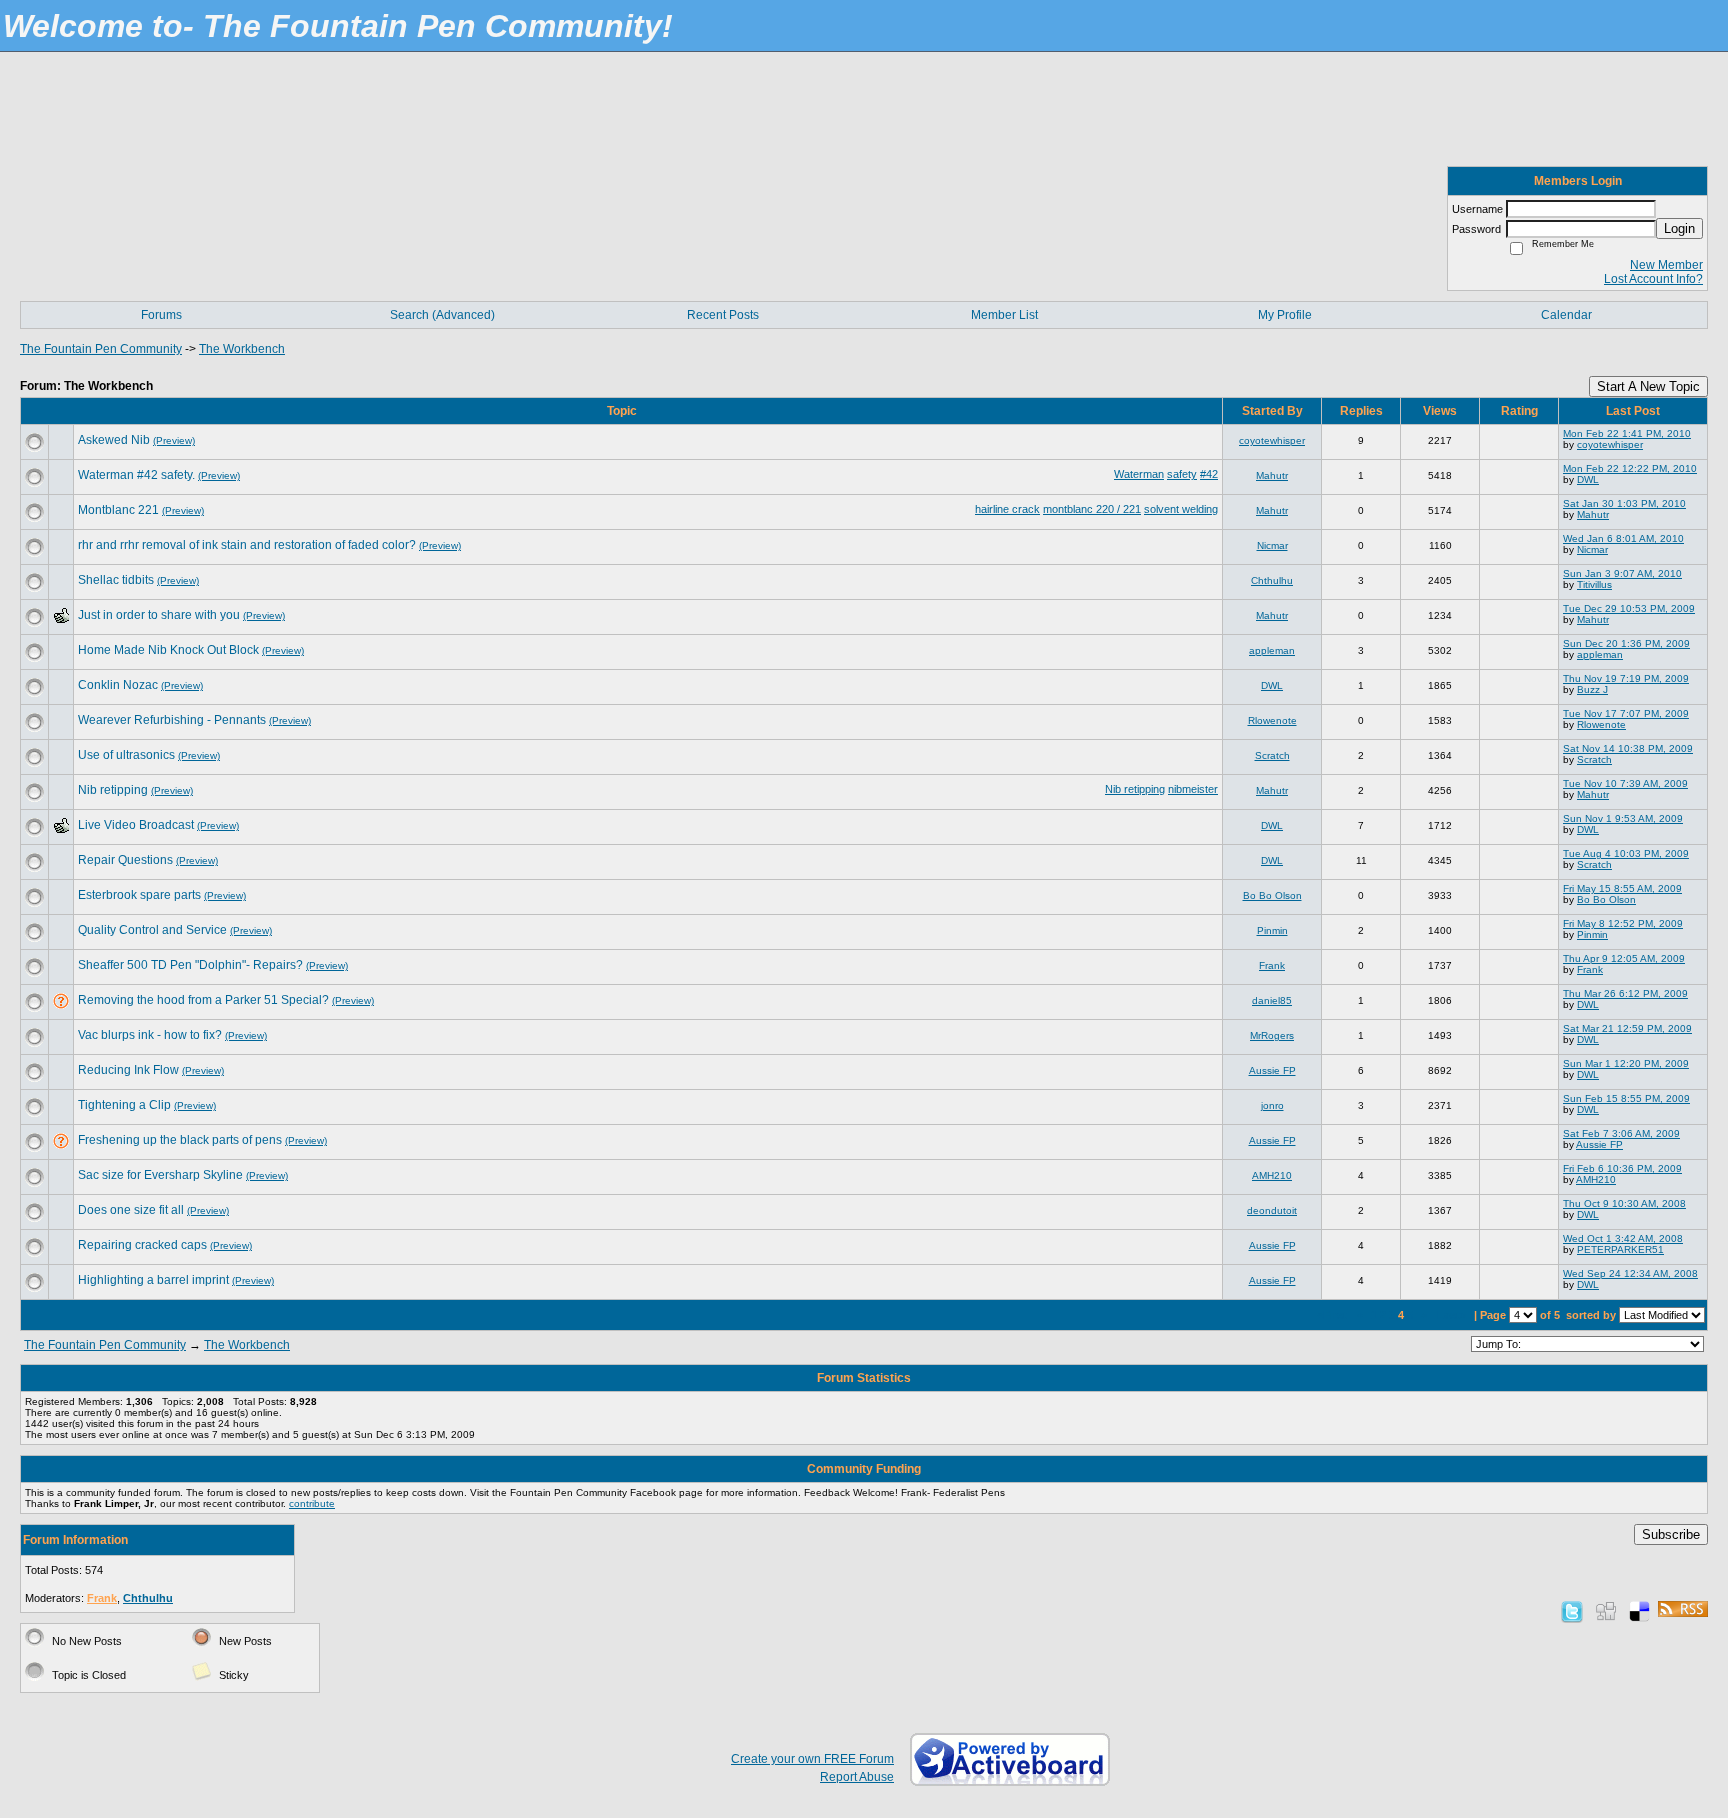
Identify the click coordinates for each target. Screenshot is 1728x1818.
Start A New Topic (1648, 386)
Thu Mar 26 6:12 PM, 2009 (1625, 993)
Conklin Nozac (118, 685)
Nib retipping (113, 790)
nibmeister (1193, 789)
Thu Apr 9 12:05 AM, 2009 (1624, 958)
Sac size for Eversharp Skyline (160, 1175)
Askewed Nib (114, 440)
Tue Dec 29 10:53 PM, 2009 (1629, 608)
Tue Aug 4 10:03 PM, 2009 (1626, 853)
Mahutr (1272, 475)
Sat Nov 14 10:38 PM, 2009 (1628, 748)
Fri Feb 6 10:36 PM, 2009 (1622, 1168)
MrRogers (1272, 1035)
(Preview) (174, 440)
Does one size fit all (131, 1210)
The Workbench (242, 349)
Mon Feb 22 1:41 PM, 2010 (1627, 433)
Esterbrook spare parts (139, 895)
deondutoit (1272, 1210)
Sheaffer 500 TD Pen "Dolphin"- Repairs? (190, 965)
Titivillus (1594, 584)
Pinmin (1272, 930)
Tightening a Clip (124, 1105)
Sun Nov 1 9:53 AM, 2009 (1623, 818)
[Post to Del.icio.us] (1639, 1611)
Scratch (1272, 755)
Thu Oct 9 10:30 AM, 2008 (1624, 1203)
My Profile (1285, 315)
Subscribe (1671, 1534)
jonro (1272, 1105)
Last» (1453, 1315)
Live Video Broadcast (136, 825)
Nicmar (1272, 545)
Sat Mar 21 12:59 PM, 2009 (1627, 1028)
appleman (1272, 650)
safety (1182, 474)
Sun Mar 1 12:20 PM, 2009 (1626, 1063)
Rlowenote (1272, 720)
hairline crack (1007, 509)
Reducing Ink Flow (128, 1070)
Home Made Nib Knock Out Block (168, 650)
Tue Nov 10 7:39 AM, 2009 (1625, 783)
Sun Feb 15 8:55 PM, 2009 (1626, 1098)
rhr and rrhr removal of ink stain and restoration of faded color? (247, 545)
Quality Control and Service (152, 930)
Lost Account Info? (1653, 279)
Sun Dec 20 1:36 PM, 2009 (1626, 643)
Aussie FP (1272, 1070)
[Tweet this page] (1572, 1611)
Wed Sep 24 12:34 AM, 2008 (1630, 1273)
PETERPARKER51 (1620, 1249)
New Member (1666, 265)
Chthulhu (1272, 580)
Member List (1004, 315)
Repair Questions (125, 860)
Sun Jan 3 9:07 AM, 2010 (1622, 573)
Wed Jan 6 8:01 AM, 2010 (1623, 538)
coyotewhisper (1272, 440)
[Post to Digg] (1606, 1611)
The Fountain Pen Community (101, 349)
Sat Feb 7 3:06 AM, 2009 (1621, 1133)
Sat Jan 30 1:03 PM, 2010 (1624, 503)
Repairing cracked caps (142, 1245)
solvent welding (1181, 509)
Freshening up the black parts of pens (180, 1140)
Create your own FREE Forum (812, 1759)
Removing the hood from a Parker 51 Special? (203, 1000)
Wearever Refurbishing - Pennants (172, 720)
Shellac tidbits (116, 580)
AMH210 (1272, 1175)
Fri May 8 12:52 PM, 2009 (1623, 923)
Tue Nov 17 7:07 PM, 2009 (1626, 713)
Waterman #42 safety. (136, 475)
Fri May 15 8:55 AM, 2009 (1622, 888)
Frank (1272, 965)
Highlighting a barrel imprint (153, 1280)
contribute (312, 1503)
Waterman (1139, 474)
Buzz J (1592, 689)
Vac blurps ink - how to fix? (150, 1035)
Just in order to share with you (159, 615)
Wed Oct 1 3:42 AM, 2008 (1623, 1238)
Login (1679, 228)
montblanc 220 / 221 (1092, 509)
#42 (1209, 474)
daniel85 (1272, 1000)
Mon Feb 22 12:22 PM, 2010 (1630, 468)
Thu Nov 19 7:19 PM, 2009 (1626, 678)
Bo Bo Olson (1272, 895)
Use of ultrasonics (126, 755)
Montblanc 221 (118, 510)
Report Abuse (857, 1777)
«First (1333, 1315)
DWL (1588, 479)
